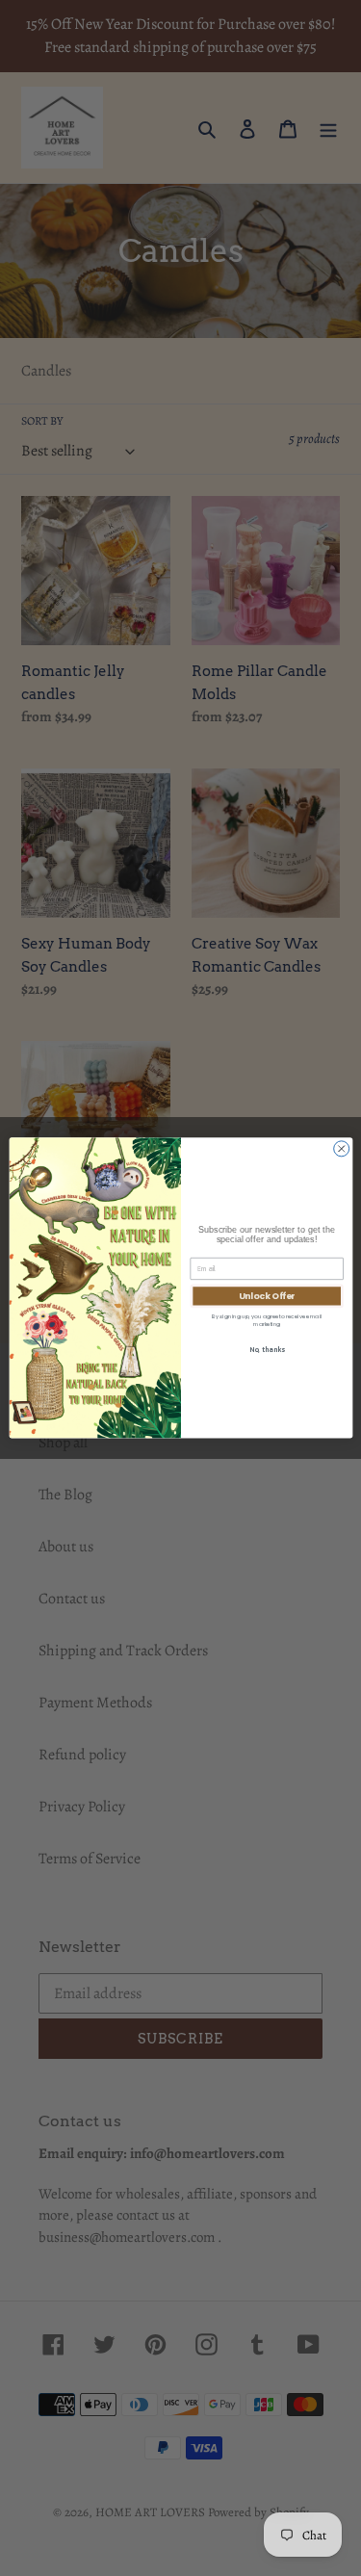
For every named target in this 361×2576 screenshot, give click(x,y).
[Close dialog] (341, 1149)
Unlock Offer (266, 1297)
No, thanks (266, 1350)
